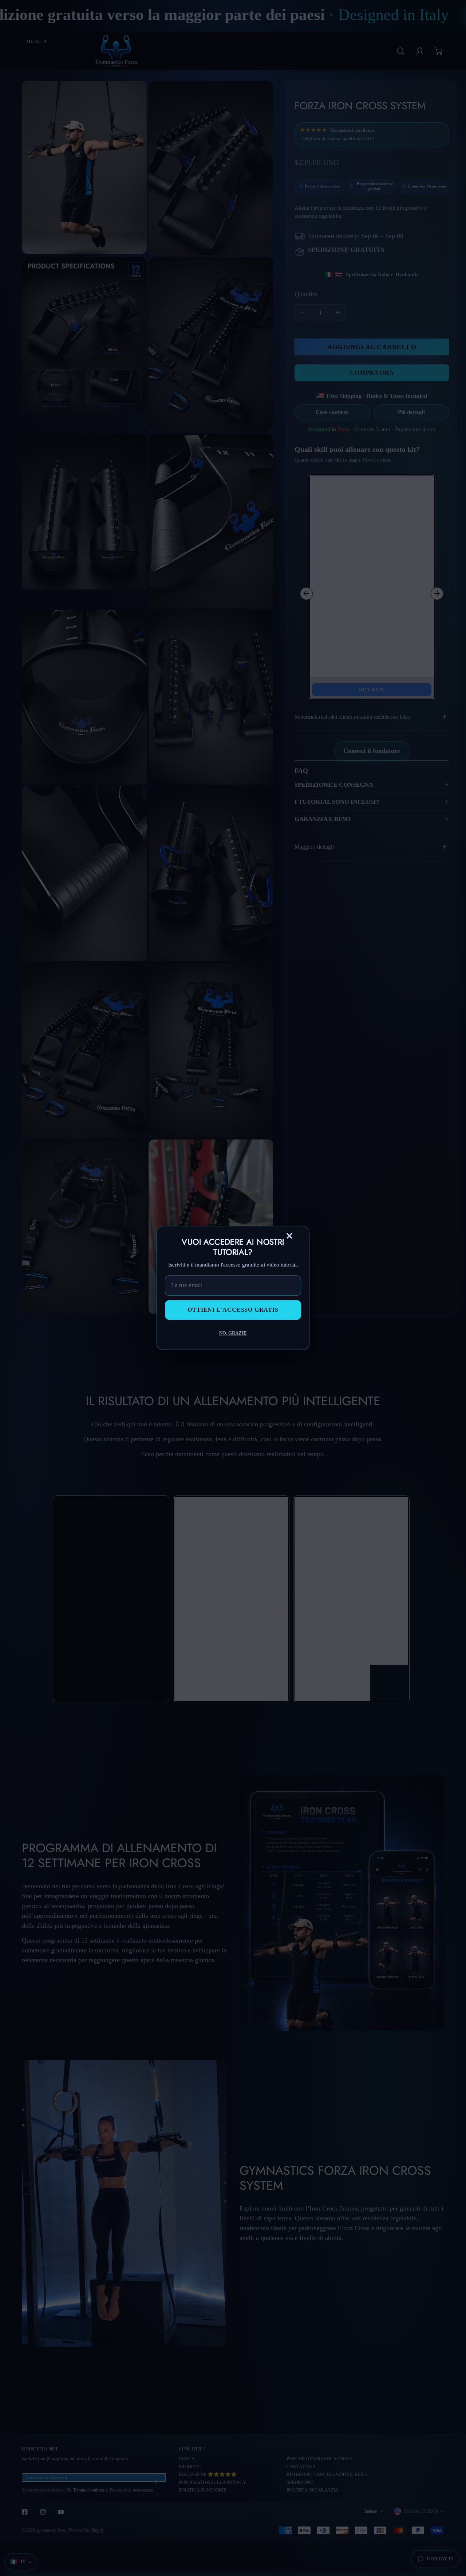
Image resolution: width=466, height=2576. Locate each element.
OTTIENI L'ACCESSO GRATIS (233, 1310)
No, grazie (233, 1333)
